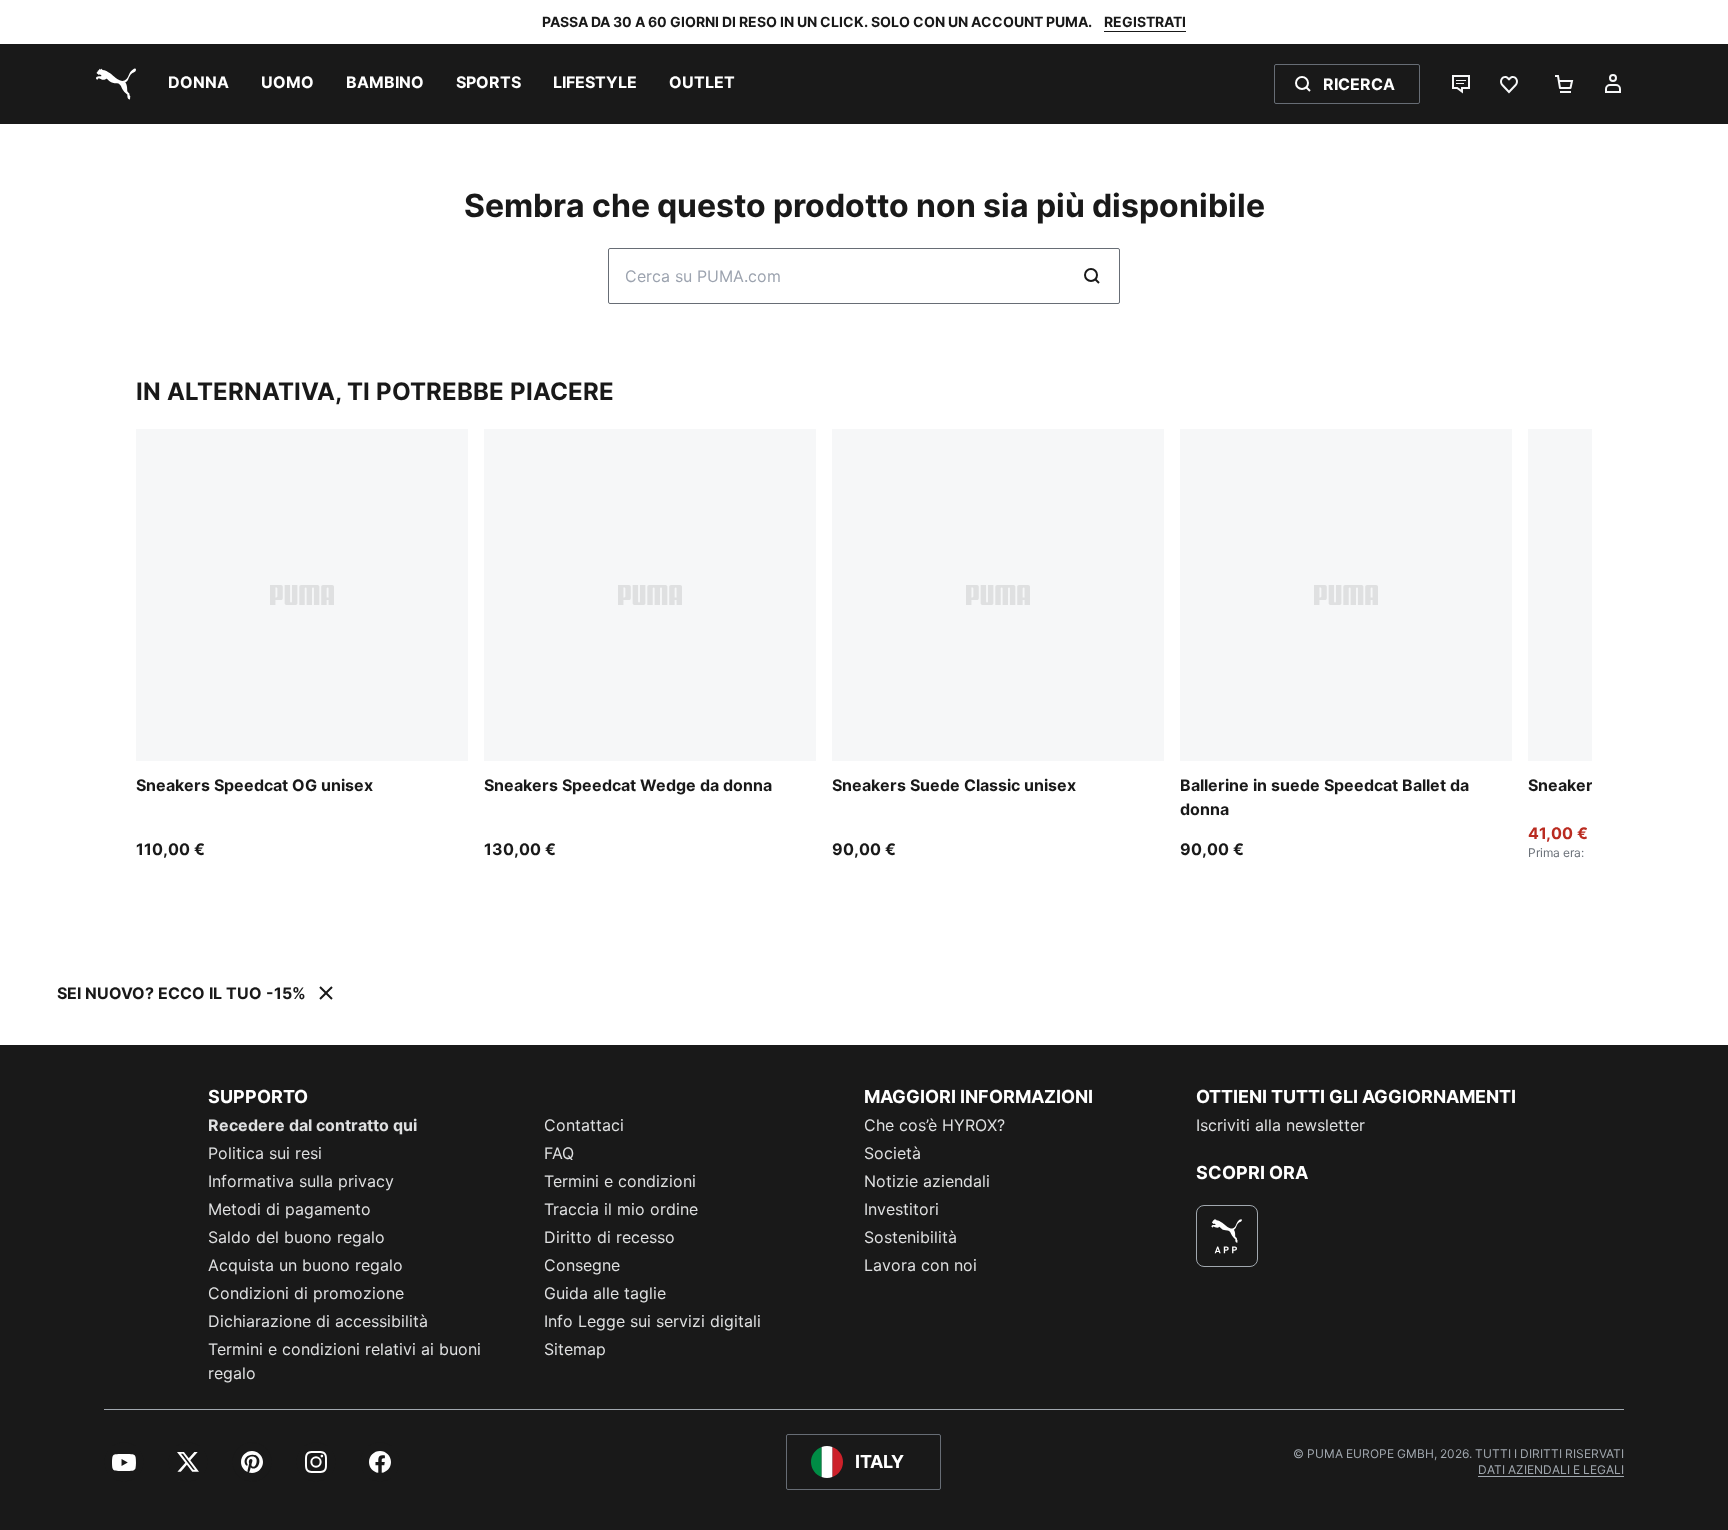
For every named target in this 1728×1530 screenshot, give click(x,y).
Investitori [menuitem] (901, 1209)
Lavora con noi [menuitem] (920, 1265)
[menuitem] (198, 84)
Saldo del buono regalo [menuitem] (296, 1237)
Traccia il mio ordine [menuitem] (621, 1209)
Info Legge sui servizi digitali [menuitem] (652, 1321)
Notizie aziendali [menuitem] (927, 1181)
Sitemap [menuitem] (575, 1349)
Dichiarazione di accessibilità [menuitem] (318, 1321)
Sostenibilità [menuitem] (910, 1237)
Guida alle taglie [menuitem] (605, 1293)
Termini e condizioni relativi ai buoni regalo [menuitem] (344, 1361)
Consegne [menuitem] (582, 1265)
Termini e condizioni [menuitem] (620, 1181)
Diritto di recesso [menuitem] (609, 1237)
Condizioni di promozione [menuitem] (306, 1293)
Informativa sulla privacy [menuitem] (301, 1181)
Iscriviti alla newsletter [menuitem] (1280, 1125)
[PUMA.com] (112, 84)
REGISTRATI (1145, 21)
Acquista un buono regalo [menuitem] (305, 1265)
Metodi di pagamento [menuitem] (289, 1209)
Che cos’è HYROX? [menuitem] (934, 1125)
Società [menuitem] (892, 1153)
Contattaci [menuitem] (584, 1125)
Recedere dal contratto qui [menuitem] (312, 1125)
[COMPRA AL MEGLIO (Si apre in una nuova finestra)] (1227, 1236)
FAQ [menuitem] (559, 1153)
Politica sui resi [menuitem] (265, 1153)
